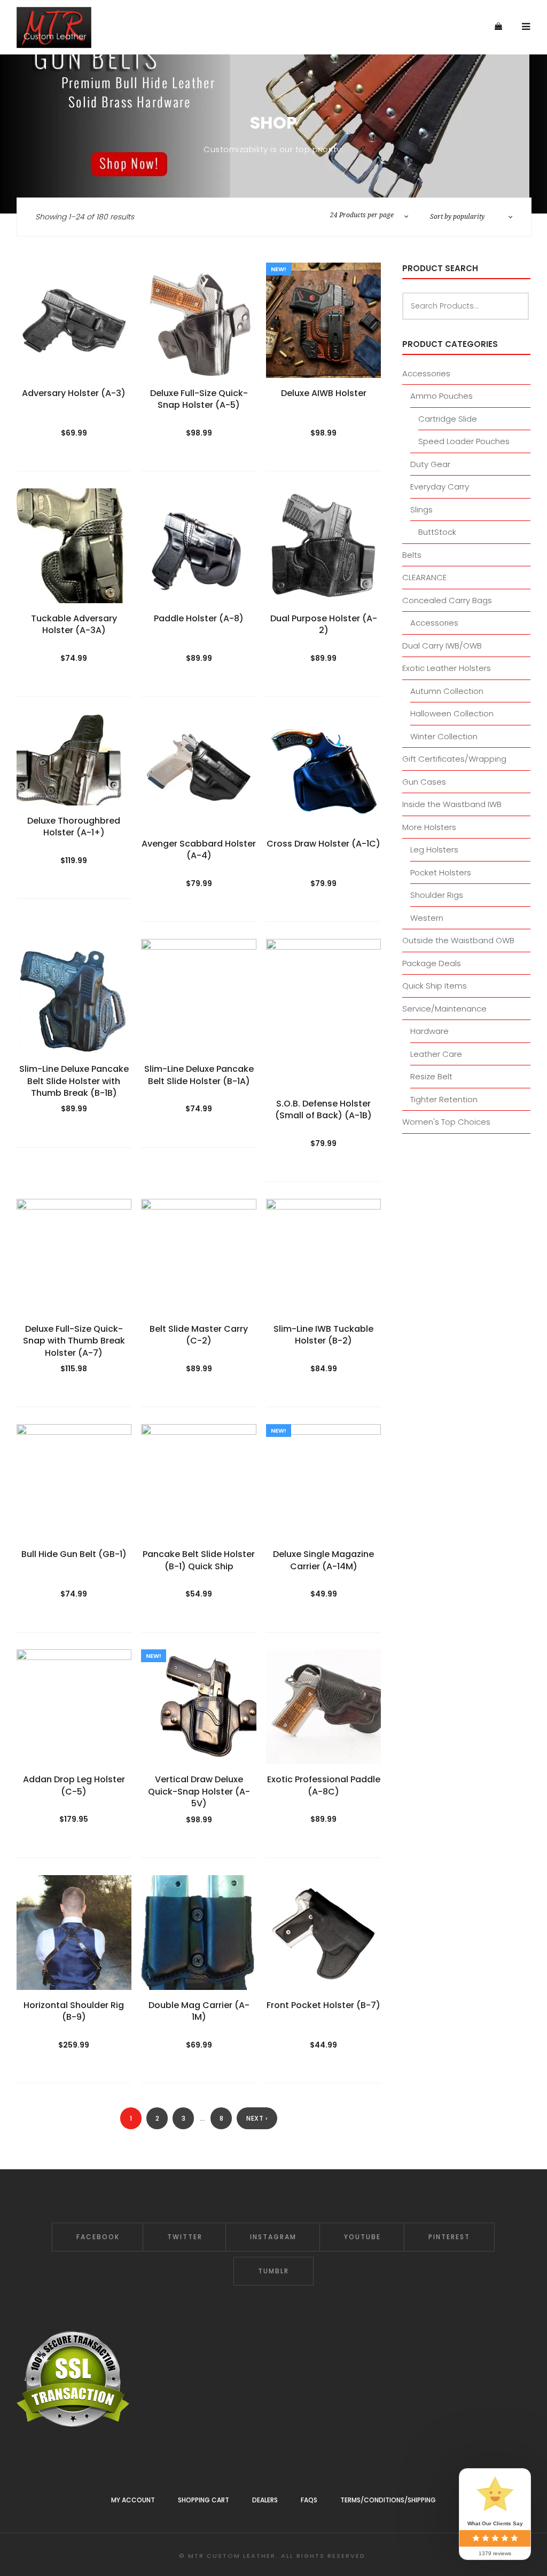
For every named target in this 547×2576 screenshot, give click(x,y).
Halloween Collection (452, 713)
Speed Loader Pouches (464, 441)
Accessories (426, 373)
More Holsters (429, 827)
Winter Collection (444, 736)
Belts (412, 555)
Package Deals (432, 963)
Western (427, 918)
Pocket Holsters (441, 872)
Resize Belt (431, 1076)
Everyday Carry (440, 487)
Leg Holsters (434, 850)
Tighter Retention (444, 1099)
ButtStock (437, 532)
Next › (257, 2118)
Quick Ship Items (435, 986)
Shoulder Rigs (437, 895)
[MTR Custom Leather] (54, 27)
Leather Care (436, 1054)
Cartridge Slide (448, 419)
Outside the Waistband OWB (458, 940)
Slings (421, 509)
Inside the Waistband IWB (452, 804)
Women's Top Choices (446, 1122)
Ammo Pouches (441, 396)
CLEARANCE (424, 577)
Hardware (429, 1031)
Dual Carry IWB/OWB (442, 646)
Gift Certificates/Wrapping (454, 759)
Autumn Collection (447, 691)
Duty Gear (430, 464)
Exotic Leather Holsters (447, 668)
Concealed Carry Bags (447, 600)
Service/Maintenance (444, 1009)
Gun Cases (424, 782)
